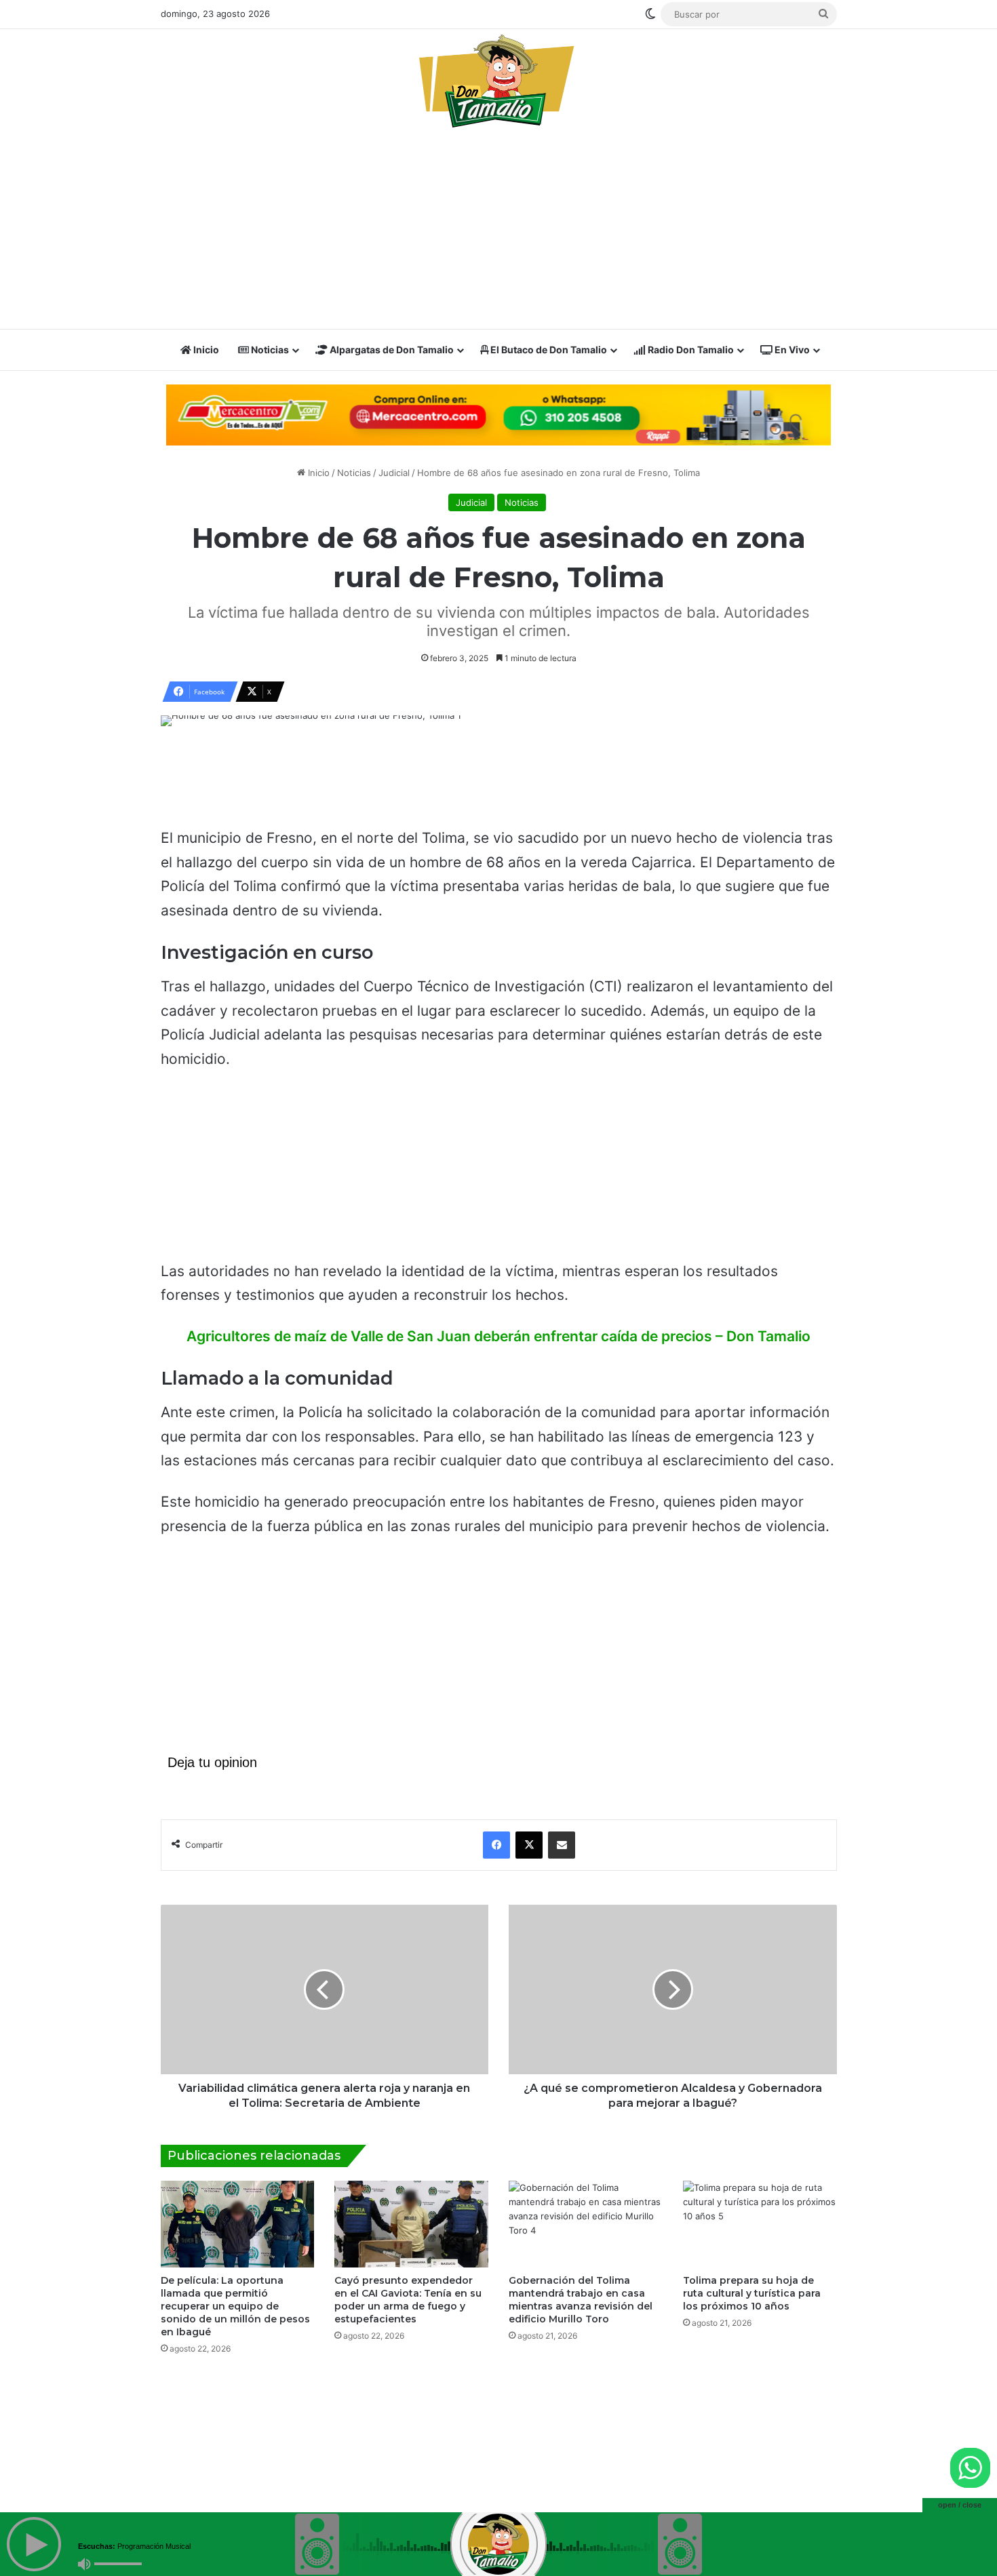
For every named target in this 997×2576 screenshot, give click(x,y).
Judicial (394, 473)
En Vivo (791, 350)
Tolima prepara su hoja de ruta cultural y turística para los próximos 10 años (752, 2293)
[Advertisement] (499, 233)
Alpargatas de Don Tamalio (391, 350)
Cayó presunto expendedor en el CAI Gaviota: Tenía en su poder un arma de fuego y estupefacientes (408, 2300)
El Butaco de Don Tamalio (548, 350)
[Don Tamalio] (498, 81)
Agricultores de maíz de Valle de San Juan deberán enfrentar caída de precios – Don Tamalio (498, 1336)
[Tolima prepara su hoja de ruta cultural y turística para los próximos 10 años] (760, 2224)
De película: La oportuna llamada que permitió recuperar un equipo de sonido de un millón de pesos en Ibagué (235, 2306)
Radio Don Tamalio (690, 350)
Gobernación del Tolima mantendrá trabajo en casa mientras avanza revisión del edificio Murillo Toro (581, 2300)
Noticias (269, 350)
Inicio (205, 350)
